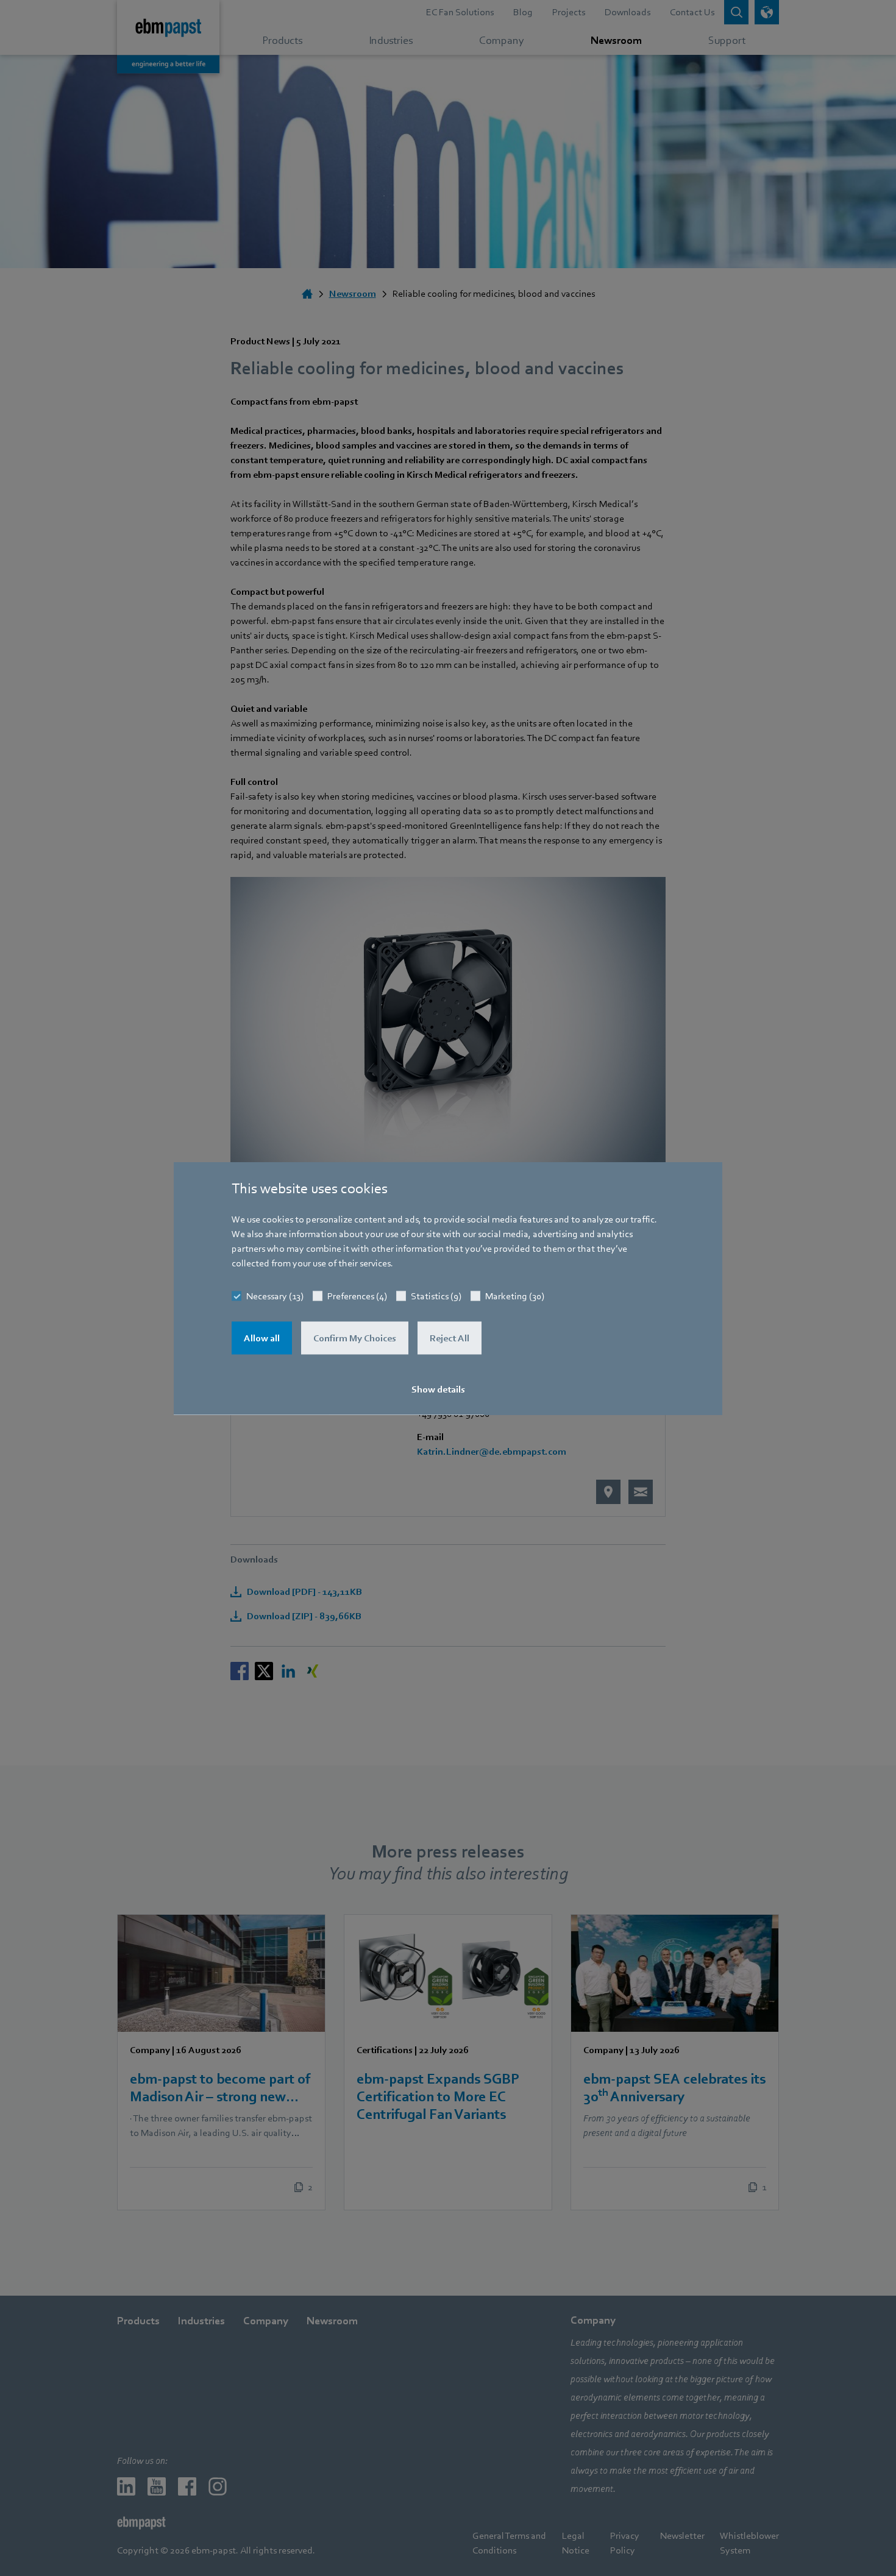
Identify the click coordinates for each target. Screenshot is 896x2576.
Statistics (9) (436, 1296)
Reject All (450, 1338)
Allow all (262, 1338)
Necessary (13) (275, 1296)
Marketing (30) (515, 1296)
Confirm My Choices (355, 1338)
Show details (438, 1389)
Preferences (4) (357, 1296)
